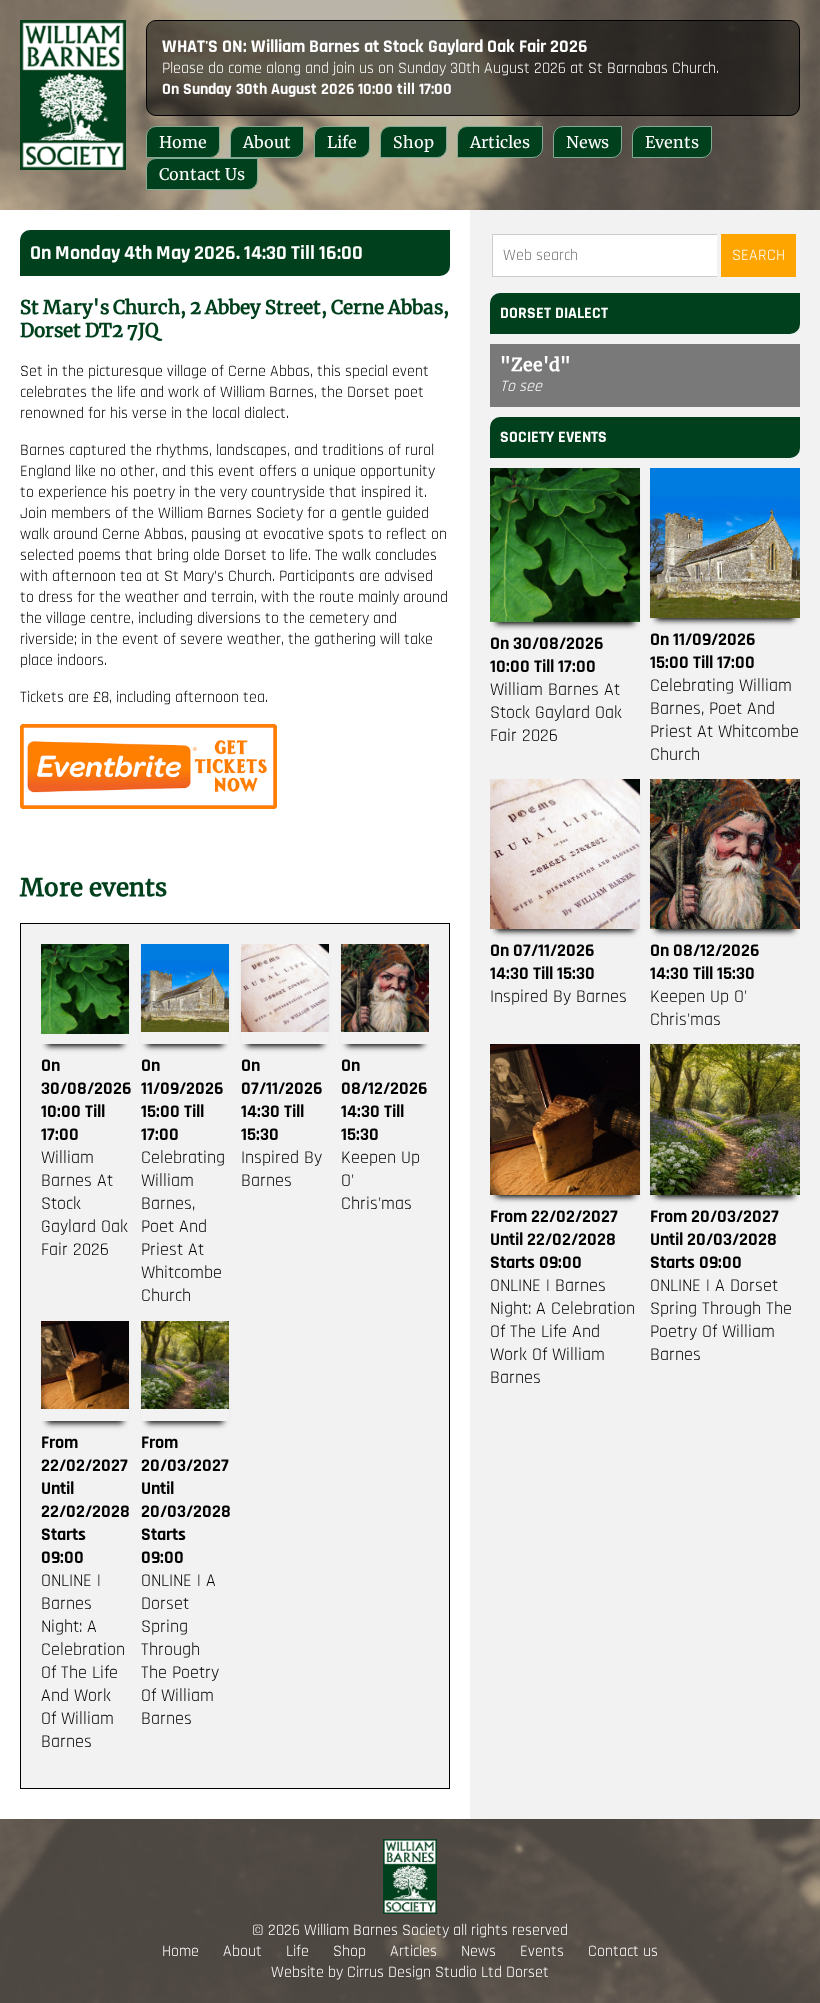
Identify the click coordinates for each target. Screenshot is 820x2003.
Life (342, 142)
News (587, 142)
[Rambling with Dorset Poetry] (148, 804)
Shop (413, 142)
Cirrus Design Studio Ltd (424, 1972)
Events (672, 142)
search (758, 255)
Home (183, 142)
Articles (500, 142)
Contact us (202, 174)
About (267, 142)
